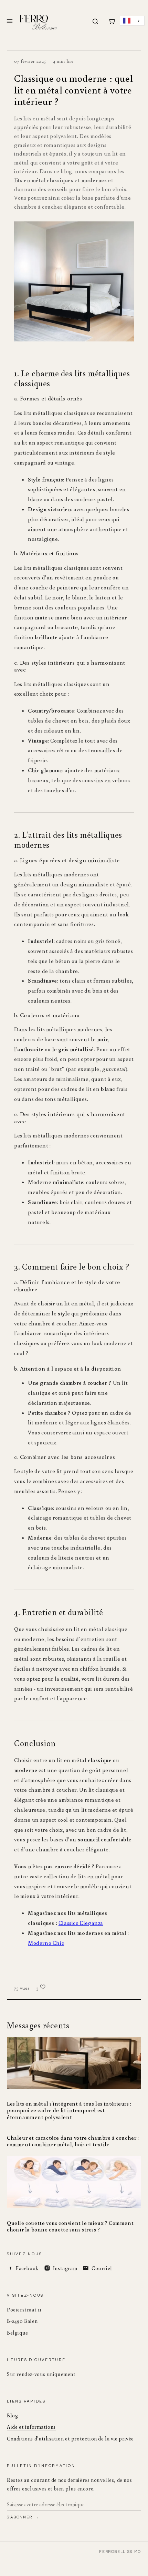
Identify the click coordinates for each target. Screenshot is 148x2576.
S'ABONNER (20, 2517)
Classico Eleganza (81, 1923)
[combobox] (132, 21)
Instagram (65, 2268)
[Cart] (112, 21)
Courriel (102, 2268)
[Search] (95, 21)
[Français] (132, 21)
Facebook (27, 2268)
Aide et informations (31, 2427)
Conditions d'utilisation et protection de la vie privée (70, 2439)
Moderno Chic (46, 1943)
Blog (12, 2415)
